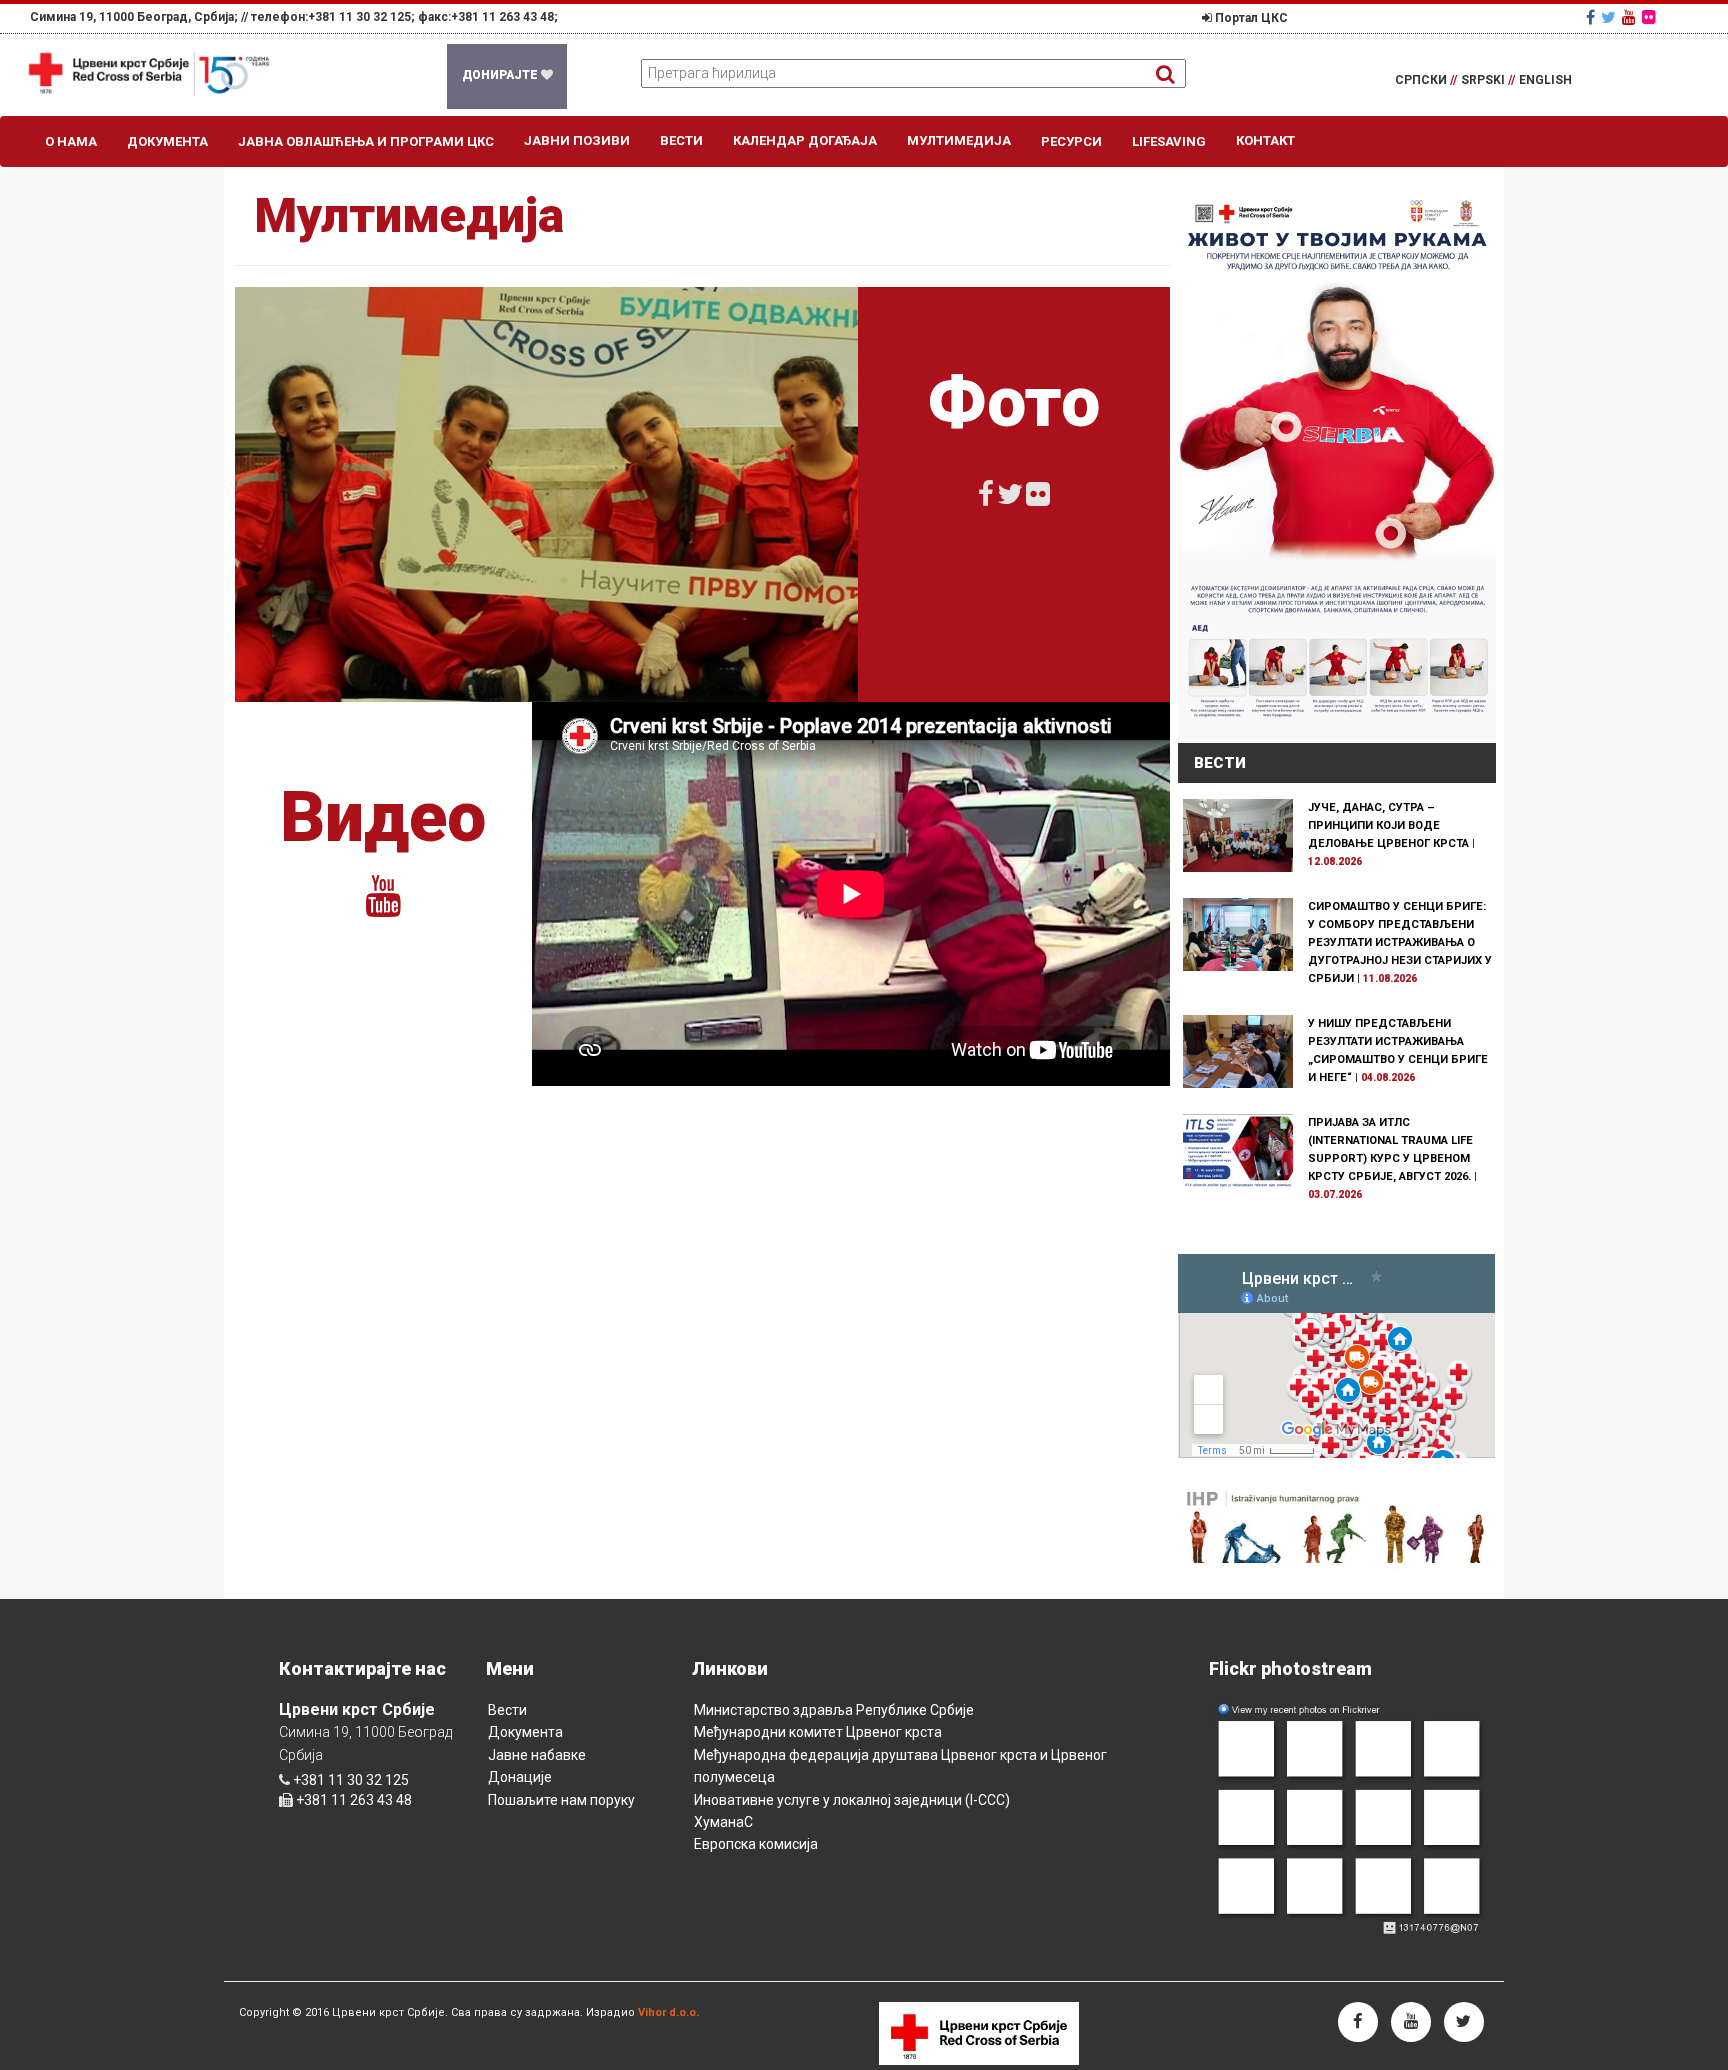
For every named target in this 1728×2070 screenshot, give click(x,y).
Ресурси (1071, 141)
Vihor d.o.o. (668, 2012)
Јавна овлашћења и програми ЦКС (366, 141)
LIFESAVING (1169, 141)
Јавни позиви (577, 140)
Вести (681, 140)
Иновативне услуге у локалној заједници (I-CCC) (852, 1800)
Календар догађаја (805, 140)
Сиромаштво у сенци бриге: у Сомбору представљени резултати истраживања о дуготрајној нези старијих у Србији (1400, 942)
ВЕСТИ (1220, 763)
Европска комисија (756, 1844)
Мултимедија (959, 140)
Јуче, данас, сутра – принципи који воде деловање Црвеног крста (1388, 825)
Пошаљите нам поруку (561, 1800)
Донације (520, 1777)
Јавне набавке (537, 1755)
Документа (167, 141)
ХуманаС (723, 1822)
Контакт (1265, 140)
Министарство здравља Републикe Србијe (834, 1710)
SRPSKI (1488, 80)
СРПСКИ (1426, 80)
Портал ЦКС (1250, 18)
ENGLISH (1545, 80)
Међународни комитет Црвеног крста (818, 1732)
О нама (71, 141)
